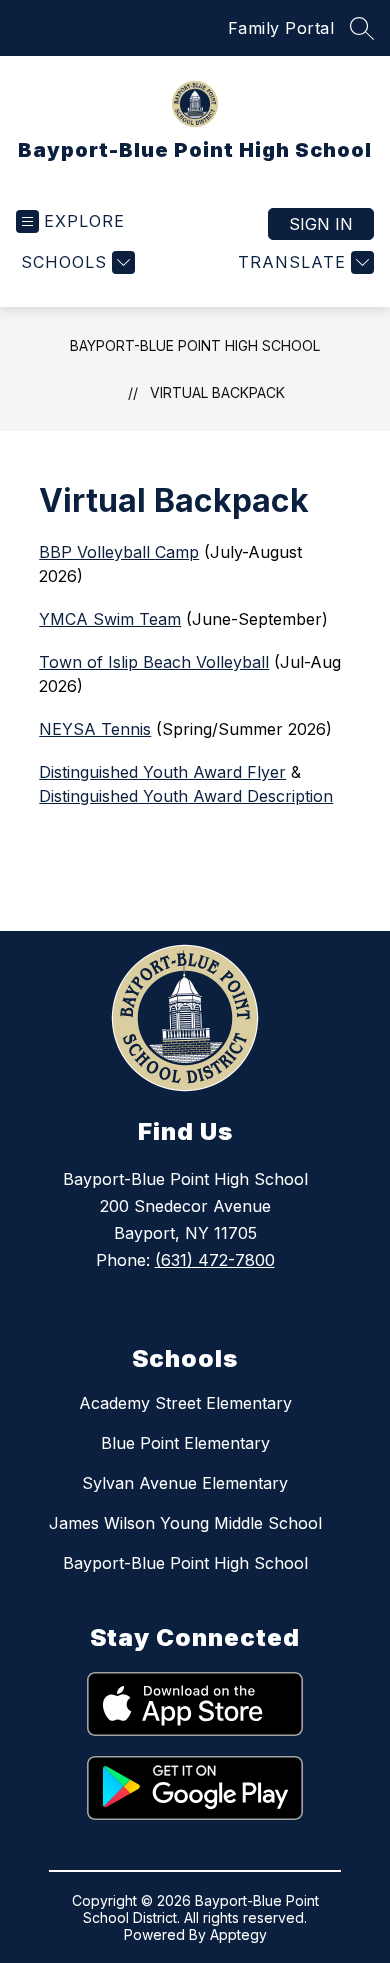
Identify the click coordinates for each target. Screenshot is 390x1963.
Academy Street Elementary (185, 1403)
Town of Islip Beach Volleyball (154, 662)
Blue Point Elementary (185, 1443)
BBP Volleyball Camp (119, 552)
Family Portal (281, 28)
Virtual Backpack (217, 392)
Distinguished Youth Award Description (186, 796)
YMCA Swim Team (110, 619)
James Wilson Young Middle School (185, 1523)
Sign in (321, 224)
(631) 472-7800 (215, 1260)
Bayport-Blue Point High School (195, 345)
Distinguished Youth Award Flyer (162, 772)
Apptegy (238, 1934)
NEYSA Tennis (95, 729)
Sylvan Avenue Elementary (185, 1483)
